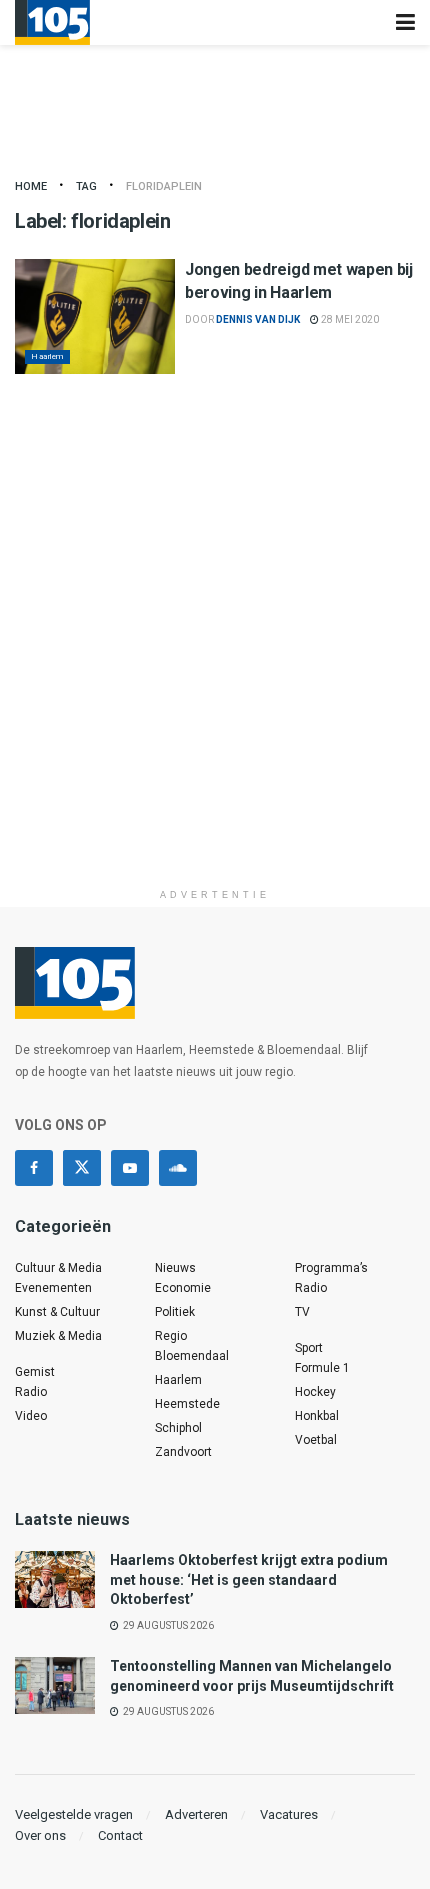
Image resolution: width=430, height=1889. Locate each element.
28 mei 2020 (349, 319)
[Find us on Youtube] (130, 1168)
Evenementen (53, 1288)
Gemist (35, 1372)
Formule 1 (322, 1368)
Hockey (315, 1392)
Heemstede (187, 1404)
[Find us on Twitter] (82, 1168)
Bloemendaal (192, 1356)
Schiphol (178, 1428)
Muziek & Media (58, 1336)
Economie (183, 1288)
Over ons (40, 1835)
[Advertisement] (215, 664)
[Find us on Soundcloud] (178, 1168)
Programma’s (331, 1268)
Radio (31, 1392)
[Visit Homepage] (52, 22)
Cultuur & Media (58, 1268)
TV (302, 1312)
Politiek (175, 1312)
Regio (171, 1336)
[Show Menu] (405, 22)
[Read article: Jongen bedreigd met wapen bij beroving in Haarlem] (95, 316)
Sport (309, 1348)
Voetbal (316, 1440)
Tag (86, 186)
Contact (120, 1835)
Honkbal (317, 1416)
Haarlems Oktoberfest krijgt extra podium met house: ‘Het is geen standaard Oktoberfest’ (249, 1579)
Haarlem (47, 356)
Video (31, 1416)
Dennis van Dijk (258, 319)
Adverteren (196, 1814)
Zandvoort (183, 1452)
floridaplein (164, 186)
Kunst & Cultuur (57, 1312)
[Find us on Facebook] (34, 1168)
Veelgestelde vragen (74, 1814)
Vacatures (289, 1814)
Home (31, 186)
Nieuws (175, 1268)
